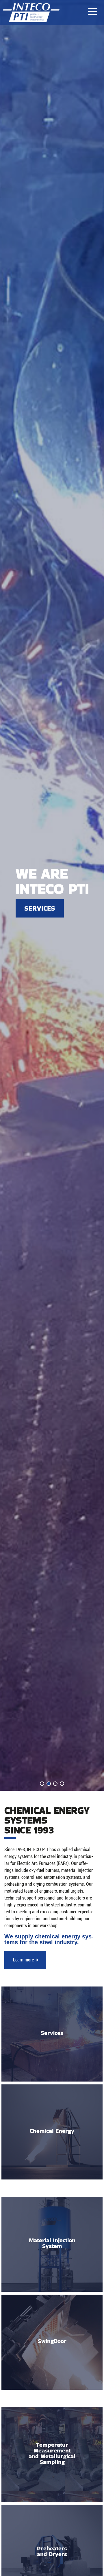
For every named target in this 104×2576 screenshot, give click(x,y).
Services (40, 908)
